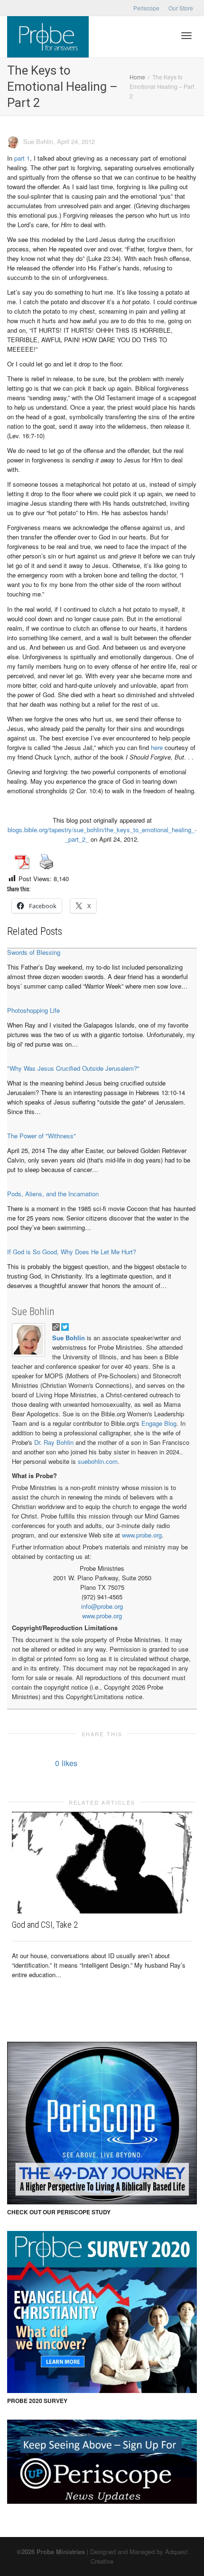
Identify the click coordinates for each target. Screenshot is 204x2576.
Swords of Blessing (34, 952)
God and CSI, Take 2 (45, 1925)
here (157, 747)
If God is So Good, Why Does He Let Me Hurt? (72, 1252)
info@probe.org (102, 1606)
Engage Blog (159, 1423)
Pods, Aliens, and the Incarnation (53, 1194)
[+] (102, 1863)
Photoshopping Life (33, 1010)
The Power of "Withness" (42, 1136)
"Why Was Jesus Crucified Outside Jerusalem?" (73, 1068)
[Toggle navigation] (186, 36)
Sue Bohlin (33, 1312)
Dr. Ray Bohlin (54, 1442)
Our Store (181, 8)
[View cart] (162, 34)
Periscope (146, 8)
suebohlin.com (98, 1461)
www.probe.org (142, 1535)
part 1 (22, 158)
